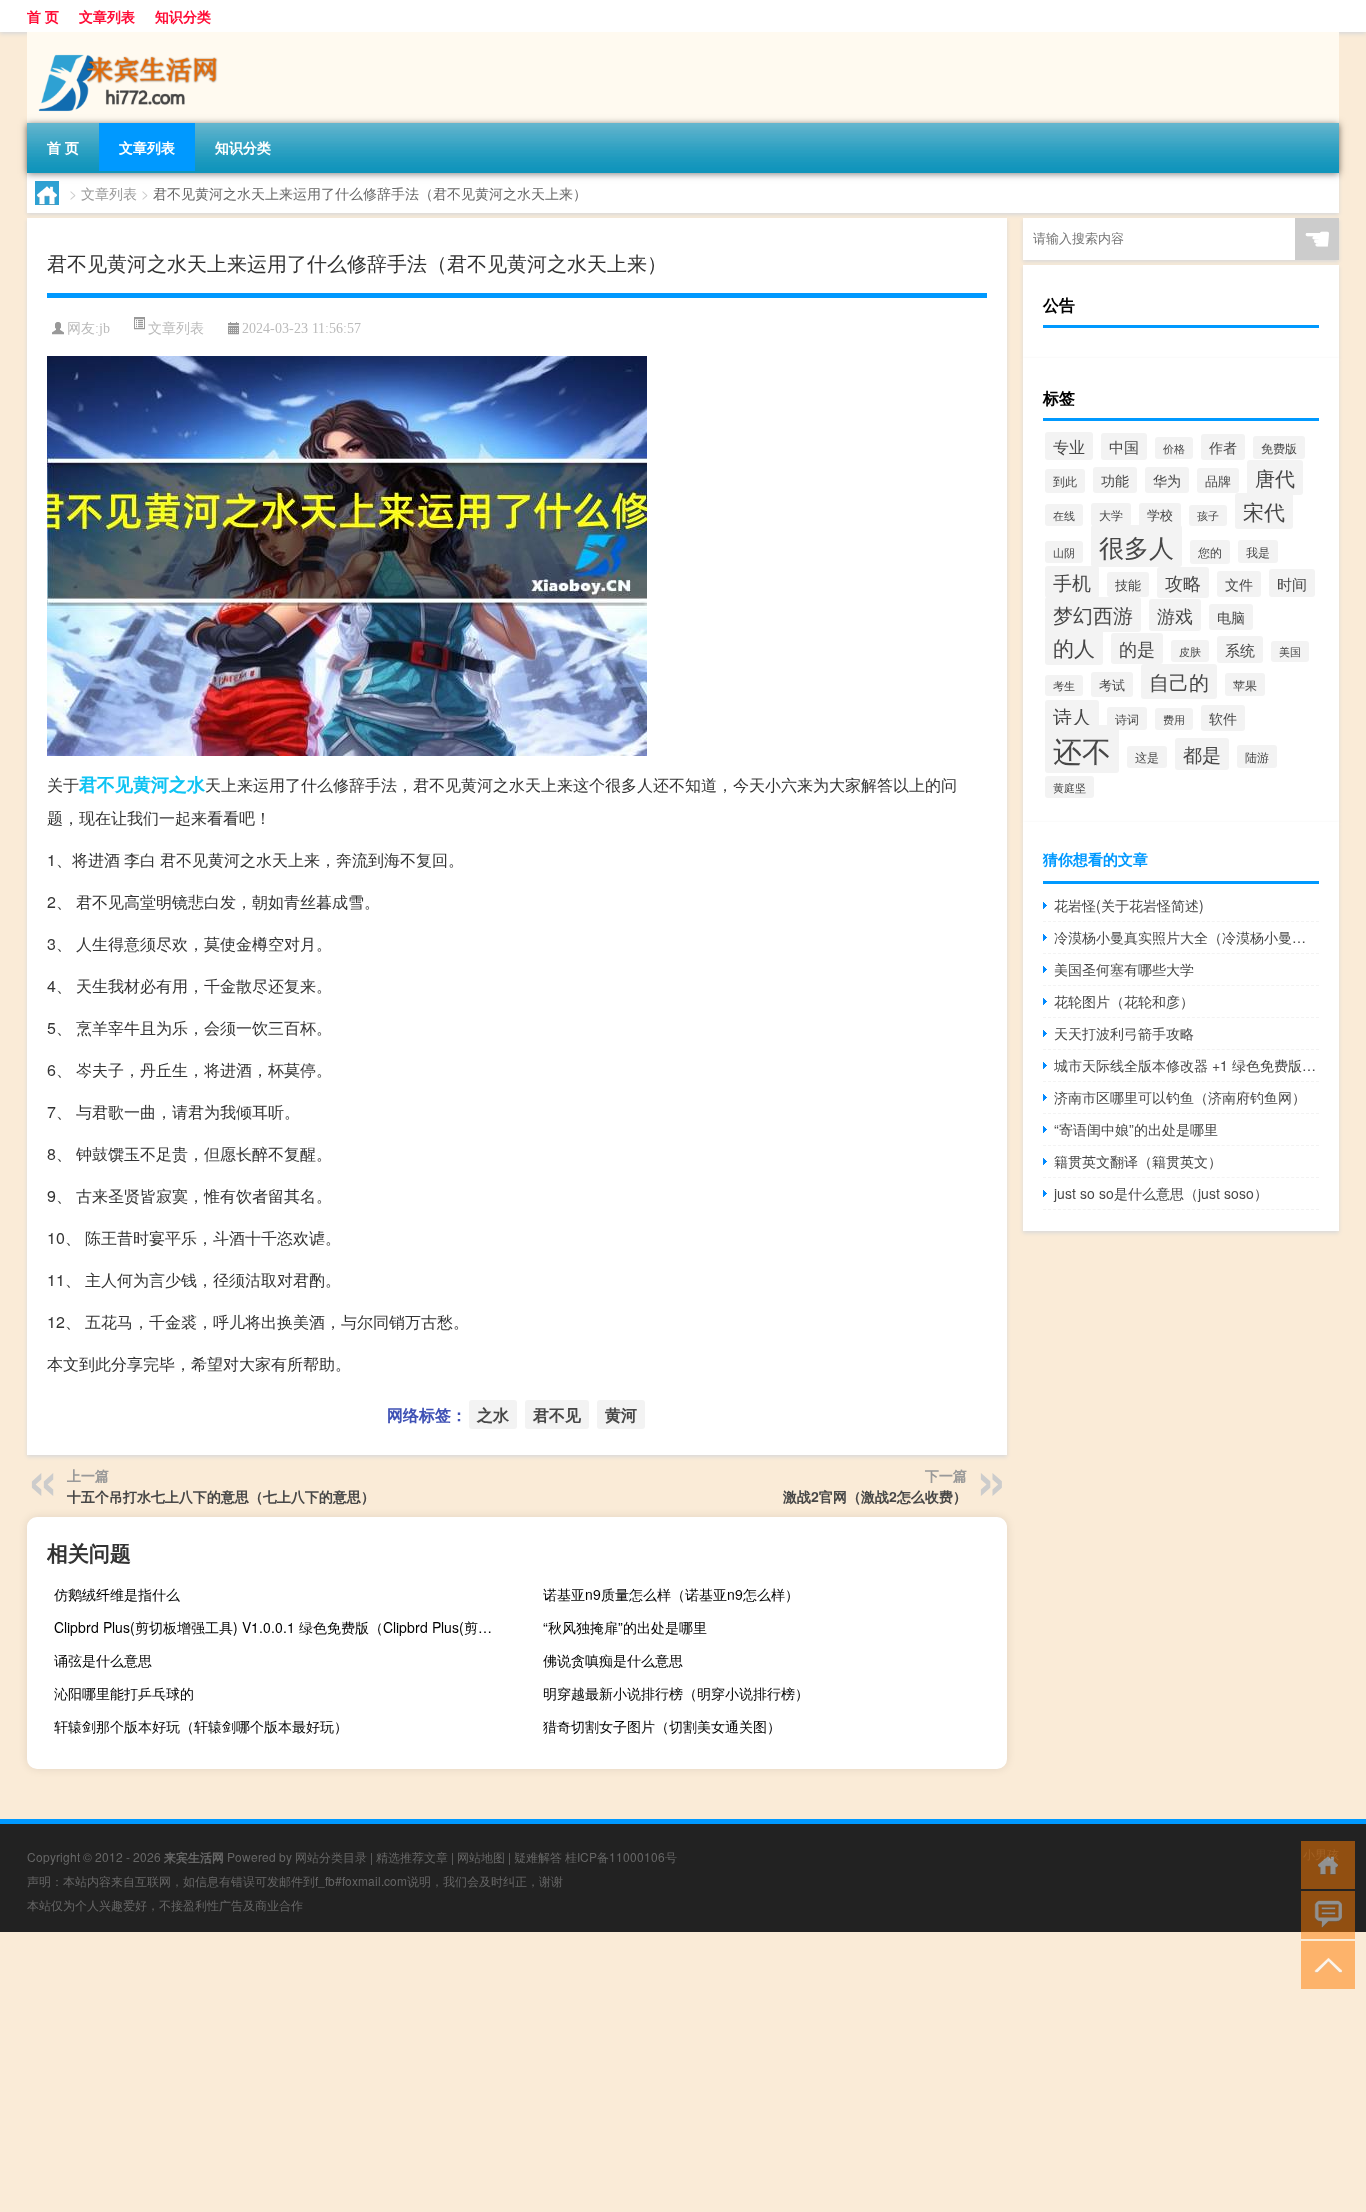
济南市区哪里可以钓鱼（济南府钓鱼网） (1180, 1097)
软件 (1223, 718)
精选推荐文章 (412, 1856)
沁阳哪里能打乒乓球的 (124, 1693)
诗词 (1127, 718)
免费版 (1279, 447)
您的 (1210, 552)
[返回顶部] (1323, 1963)
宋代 (1264, 511)
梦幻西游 (1093, 614)
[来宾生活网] (132, 39)
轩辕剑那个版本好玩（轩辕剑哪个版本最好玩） (201, 1726)
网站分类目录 (331, 1856)
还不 (1082, 749)
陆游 (1257, 756)
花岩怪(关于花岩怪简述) (1129, 905)
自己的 (1179, 681)
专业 (1069, 446)
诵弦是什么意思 (103, 1660)
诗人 (1072, 716)
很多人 (1136, 546)
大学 (1111, 514)
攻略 (1183, 582)
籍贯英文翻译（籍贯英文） (1138, 1161)
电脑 (1231, 617)
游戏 (1175, 615)
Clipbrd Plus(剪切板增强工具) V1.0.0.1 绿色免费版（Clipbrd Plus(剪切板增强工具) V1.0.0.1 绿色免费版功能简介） (283, 1627)
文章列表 (107, 16)
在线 (1064, 515)
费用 (1174, 719)
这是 (1147, 757)
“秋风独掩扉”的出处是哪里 (625, 1627)
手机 (1072, 582)
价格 (1174, 448)
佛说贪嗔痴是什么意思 (613, 1660)
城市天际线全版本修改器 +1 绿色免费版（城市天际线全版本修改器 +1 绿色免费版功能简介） (1186, 1065)
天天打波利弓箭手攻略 (1124, 1033)
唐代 (1275, 477)
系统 (1240, 649)
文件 (1239, 584)
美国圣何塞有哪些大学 (1124, 969)
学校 (1160, 515)
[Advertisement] (600, 2072)
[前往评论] (1323, 1913)
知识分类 (183, 16)
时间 (1292, 583)
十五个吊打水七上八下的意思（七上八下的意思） (221, 1496)
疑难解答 (538, 1856)
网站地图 (481, 1856)
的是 (1137, 648)
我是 (1258, 551)
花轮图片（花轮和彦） (1124, 1001)
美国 (1290, 651)
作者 (1223, 447)
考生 (1064, 685)
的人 (1074, 647)
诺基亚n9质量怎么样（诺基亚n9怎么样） (671, 1594)
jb (104, 328)
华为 (1167, 480)
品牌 (1218, 480)
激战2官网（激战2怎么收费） (875, 1496)
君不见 (106, 784)
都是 (1202, 754)
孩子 (1208, 515)
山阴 (1064, 552)
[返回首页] (1323, 1863)
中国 (1124, 446)
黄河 (151, 784)
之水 (187, 784)
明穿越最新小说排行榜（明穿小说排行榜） (676, 1693)
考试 (1112, 684)
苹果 (1245, 684)
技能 (1128, 584)
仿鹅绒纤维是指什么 (117, 1594)
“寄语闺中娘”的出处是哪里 (1136, 1129)
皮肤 (1190, 651)
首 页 (43, 16)
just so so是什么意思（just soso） (1161, 1193)
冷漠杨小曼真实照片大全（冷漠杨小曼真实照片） (1186, 937)
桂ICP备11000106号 (621, 1856)
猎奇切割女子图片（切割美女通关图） (662, 1726)
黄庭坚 (1069, 787)
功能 (1115, 480)
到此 (1065, 481)
